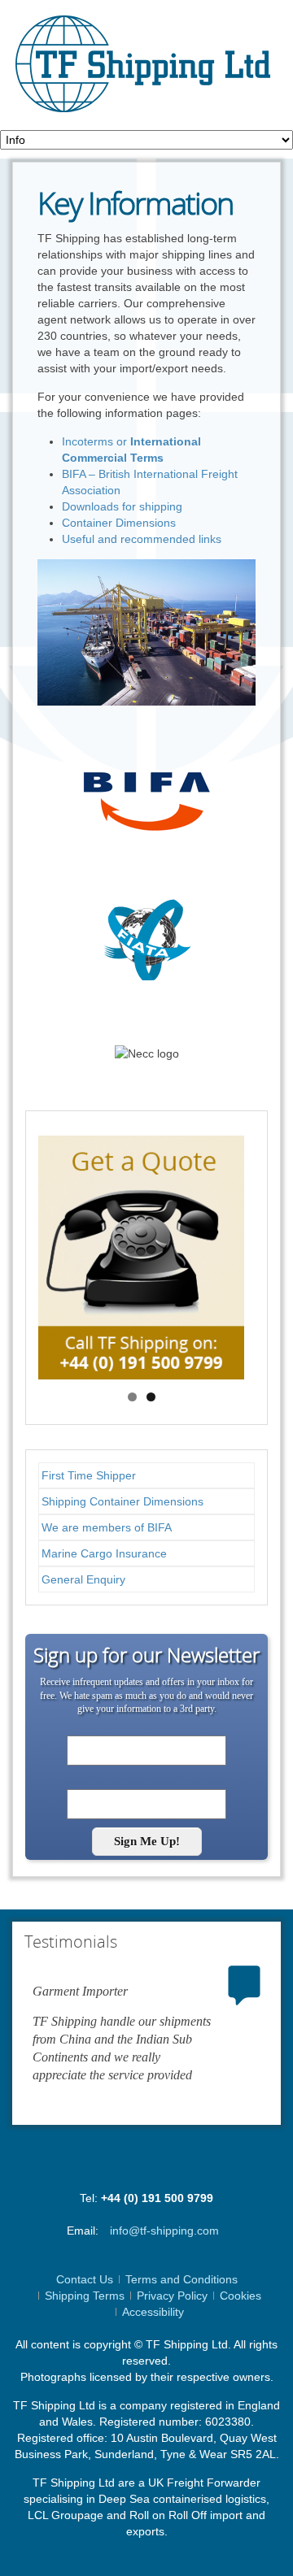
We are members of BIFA (107, 1527)
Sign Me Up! (147, 1841)
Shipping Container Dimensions (122, 1501)
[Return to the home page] (139, 65)
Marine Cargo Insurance (104, 1553)
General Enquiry (83, 1579)
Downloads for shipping (122, 506)
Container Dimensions (119, 523)
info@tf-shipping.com (164, 2231)
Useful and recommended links (142, 539)
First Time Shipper (89, 1475)
